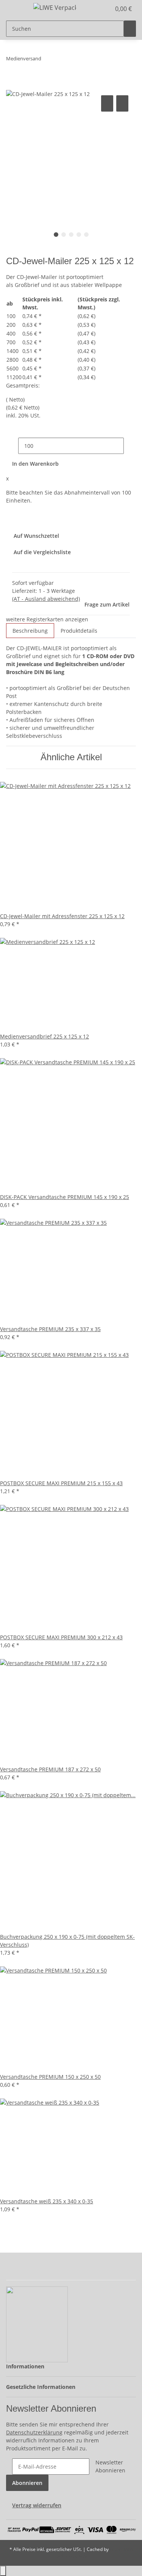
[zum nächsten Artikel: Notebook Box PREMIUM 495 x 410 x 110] (61, 60)
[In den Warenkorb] (12, 85)
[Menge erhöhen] (130, 446)
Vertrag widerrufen (37, 2505)
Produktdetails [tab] (79, 631)
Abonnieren (27, 2483)
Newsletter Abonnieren (110, 2466)
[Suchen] (130, 29)
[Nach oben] (3, 2571)
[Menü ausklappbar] (16, 9)
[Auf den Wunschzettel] (122, 103)
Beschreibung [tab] (30, 631)
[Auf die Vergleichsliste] (107, 103)
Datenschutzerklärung (34, 2432)
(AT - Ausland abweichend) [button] (46, 599)
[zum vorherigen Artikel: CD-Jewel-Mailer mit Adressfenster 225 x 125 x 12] (47, 60)
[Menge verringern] (12, 446)
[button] (97, 9)
